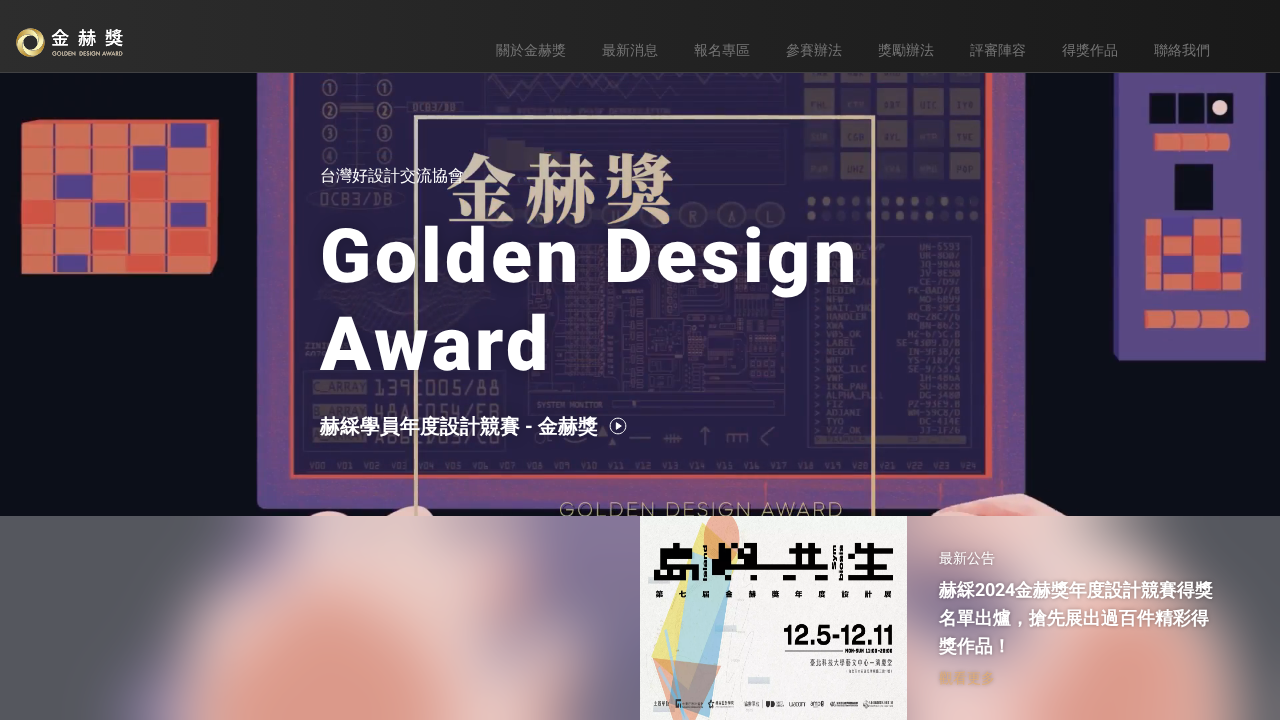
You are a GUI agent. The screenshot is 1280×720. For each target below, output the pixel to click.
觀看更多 (967, 678)
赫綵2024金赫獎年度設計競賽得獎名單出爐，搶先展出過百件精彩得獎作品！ (1076, 617)
